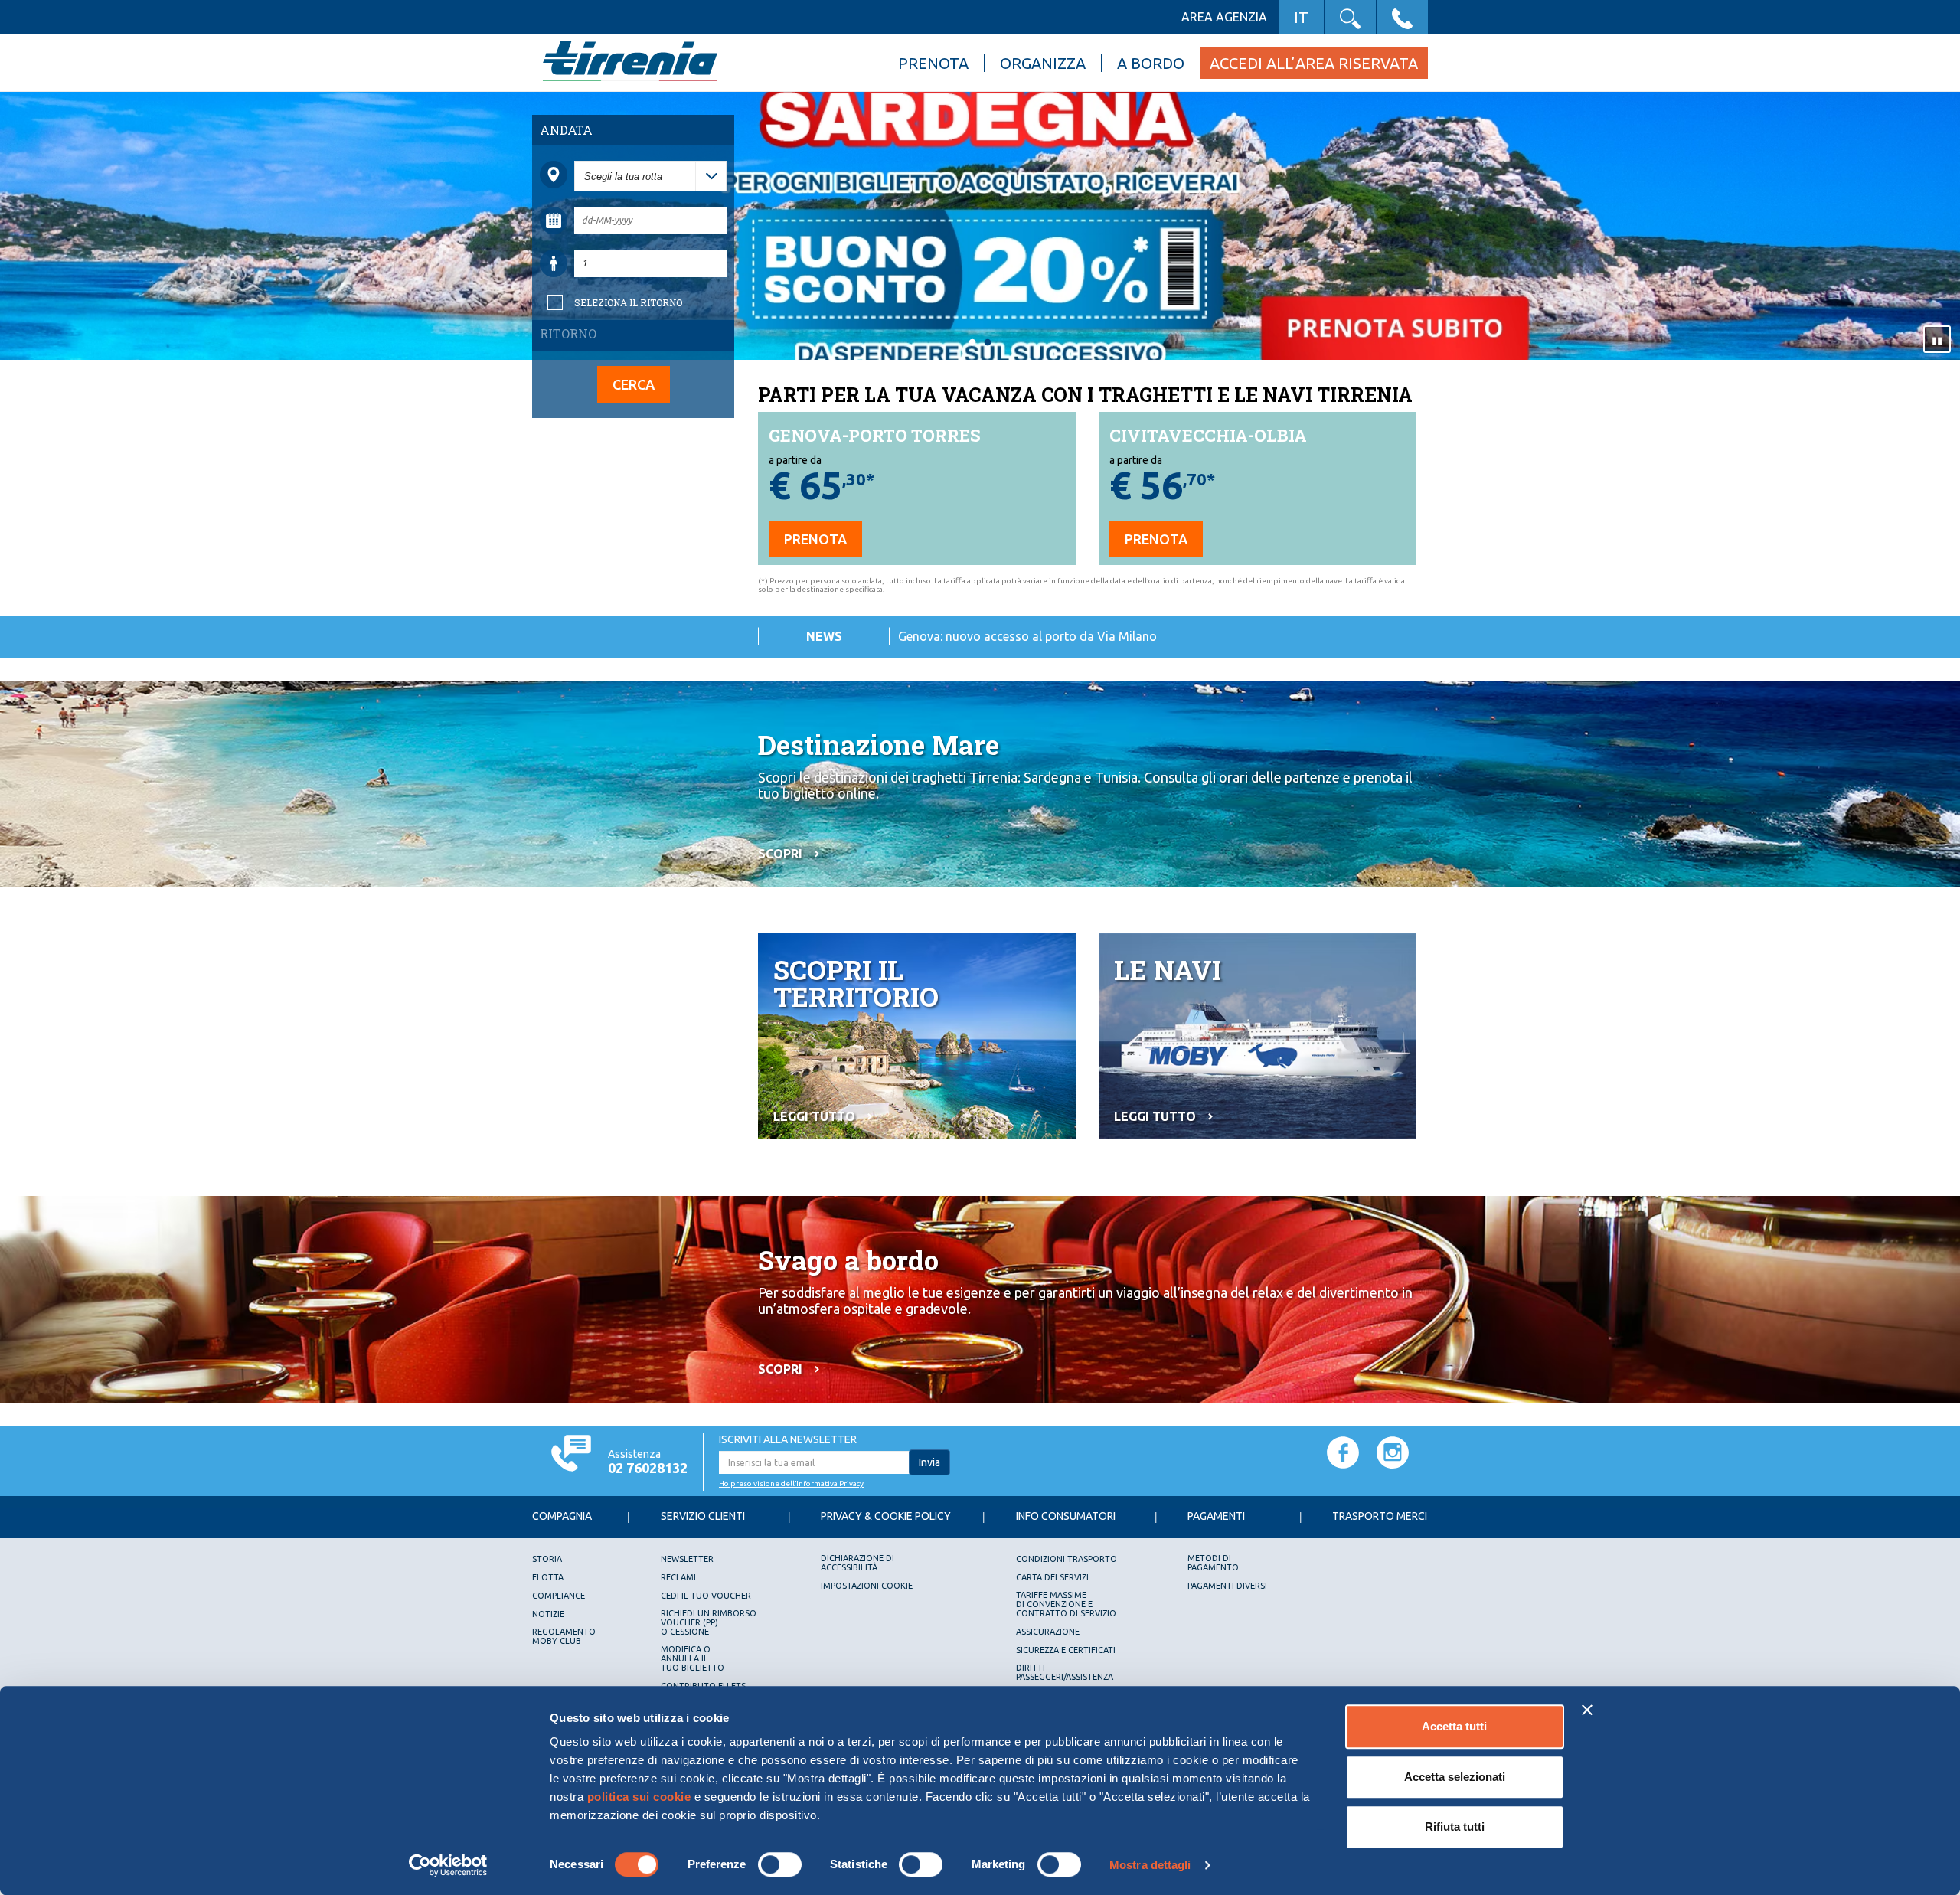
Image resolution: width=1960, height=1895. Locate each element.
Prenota (815, 539)
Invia (929, 1462)
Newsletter (687, 1559)
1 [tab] (972, 343)
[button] (1350, 17)
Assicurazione (1048, 1632)
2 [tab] (988, 343)
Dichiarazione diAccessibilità (857, 1563)
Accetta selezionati (1455, 1777)
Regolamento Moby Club (564, 1636)
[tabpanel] (980, 227)
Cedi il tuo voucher (706, 1596)
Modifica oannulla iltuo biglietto (693, 1658)
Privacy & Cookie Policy (886, 1516)
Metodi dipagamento (1213, 1563)
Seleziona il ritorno (628, 302)
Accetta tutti (1454, 1726)
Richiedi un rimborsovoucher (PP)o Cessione (709, 1622)
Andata (566, 130)
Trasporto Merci (1380, 1516)
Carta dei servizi (1052, 1577)
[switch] (780, 1864)
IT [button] (1301, 17)
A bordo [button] (1151, 63)
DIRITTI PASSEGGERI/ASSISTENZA (1065, 1672)
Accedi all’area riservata (1314, 63)
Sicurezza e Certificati (1066, 1650)
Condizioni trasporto (1067, 1559)
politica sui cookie (639, 1797)
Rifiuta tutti (1455, 1826)
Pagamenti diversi (1227, 1586)
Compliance (559, 1596)
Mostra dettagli (1150, 1865)
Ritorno (568, 333)
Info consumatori (1066, 1516)
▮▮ (1937, 340)
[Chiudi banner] (1587, 1710)
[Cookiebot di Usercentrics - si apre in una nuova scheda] (448, 1865)
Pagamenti (1216, 1516)
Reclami (678, 1577)
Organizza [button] (1043, 63)
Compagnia (562, 1516)
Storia (547, 1559)
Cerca (634, 384)
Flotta (548, 1577)
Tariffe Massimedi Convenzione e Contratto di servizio (1066, 1604)
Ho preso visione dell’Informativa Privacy (791, 1483)
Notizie (548, 1614)
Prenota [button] (933, 63)
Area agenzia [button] (1224, 17)
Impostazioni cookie (867, 1586)
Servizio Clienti (703, 1516)
